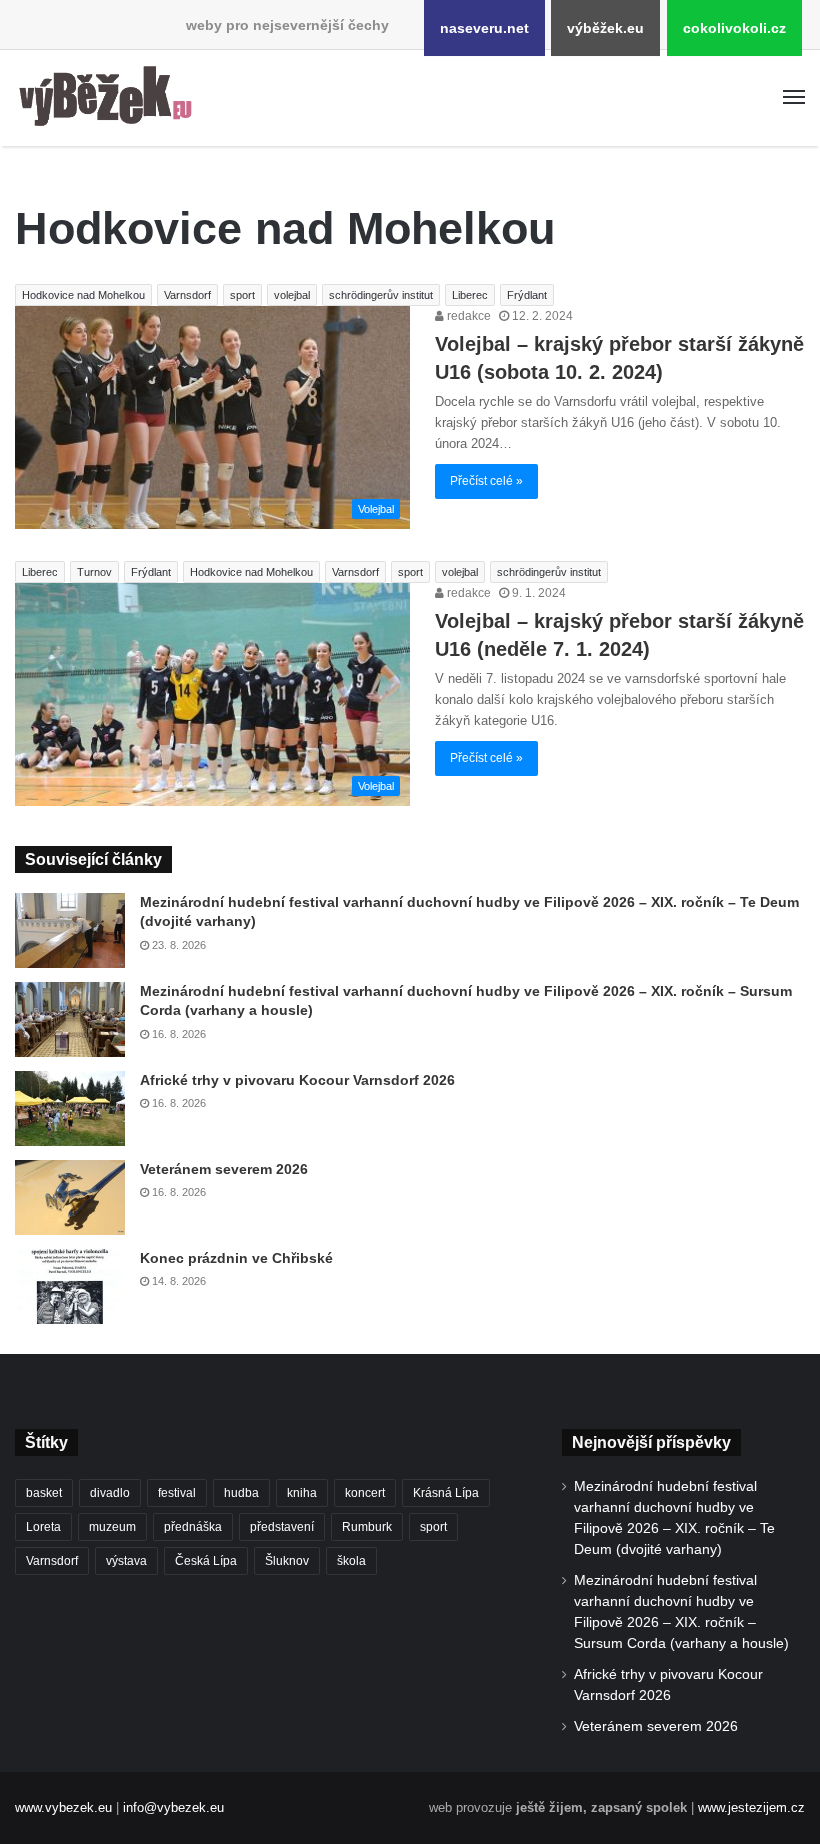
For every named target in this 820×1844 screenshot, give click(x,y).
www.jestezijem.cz (751, 1807)
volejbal (292, 295)
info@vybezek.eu (173, 1807)
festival (177, 1493)
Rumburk (367, 1527)
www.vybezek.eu (63, 1807)
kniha (302, 1493)
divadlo (110, 1493)
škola (351, 1561)
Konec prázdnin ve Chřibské (236, 1258)
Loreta (43, 1527)
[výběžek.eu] (110, 98)
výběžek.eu (605, 28)
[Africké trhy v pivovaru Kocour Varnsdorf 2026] (70, 1108)
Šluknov (287, 1561)
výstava (126, 1561)
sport (242, 295)
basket (44, 1493)
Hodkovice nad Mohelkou (83, 295)
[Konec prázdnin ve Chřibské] (70, 1286)
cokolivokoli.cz (734, 28)
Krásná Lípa (446, 1493)
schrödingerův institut (381, 295)
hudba (241, 1493)
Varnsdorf (187, 295)
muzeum (112, 1527)
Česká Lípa (206, 1561)
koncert (365, 1493)
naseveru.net (484, 28)
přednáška (193, 1527)
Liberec (470, 295)
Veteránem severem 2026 (224, 1169)
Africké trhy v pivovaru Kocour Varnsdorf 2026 (297, 1080)
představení (282, 1527)
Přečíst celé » (486, 481)
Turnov (94, 572)
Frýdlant (527, 295)
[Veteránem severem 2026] (70, 1197)
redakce (467, 316)
